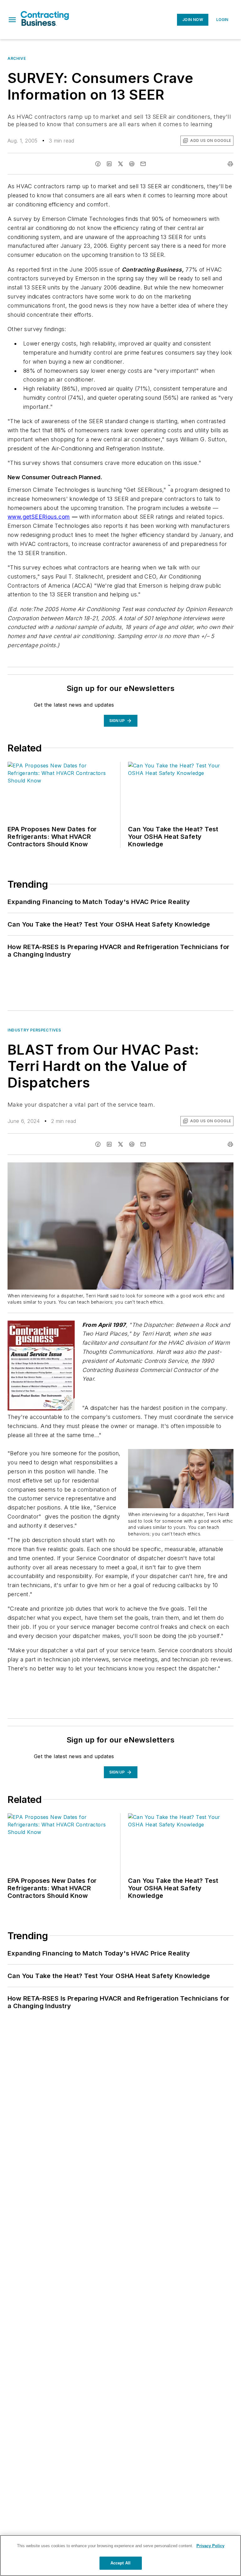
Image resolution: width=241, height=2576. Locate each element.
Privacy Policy (210, 2546)
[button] (12, 20)
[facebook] (98, 164)
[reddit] (132, 164)
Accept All (120, 2563)
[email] (143, 164)
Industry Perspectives (34, 1030)
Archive (17, 58)
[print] (230, 164)
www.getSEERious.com (39, 517)
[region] (120, 2555)
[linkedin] (109, 164)
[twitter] (120, 164)
